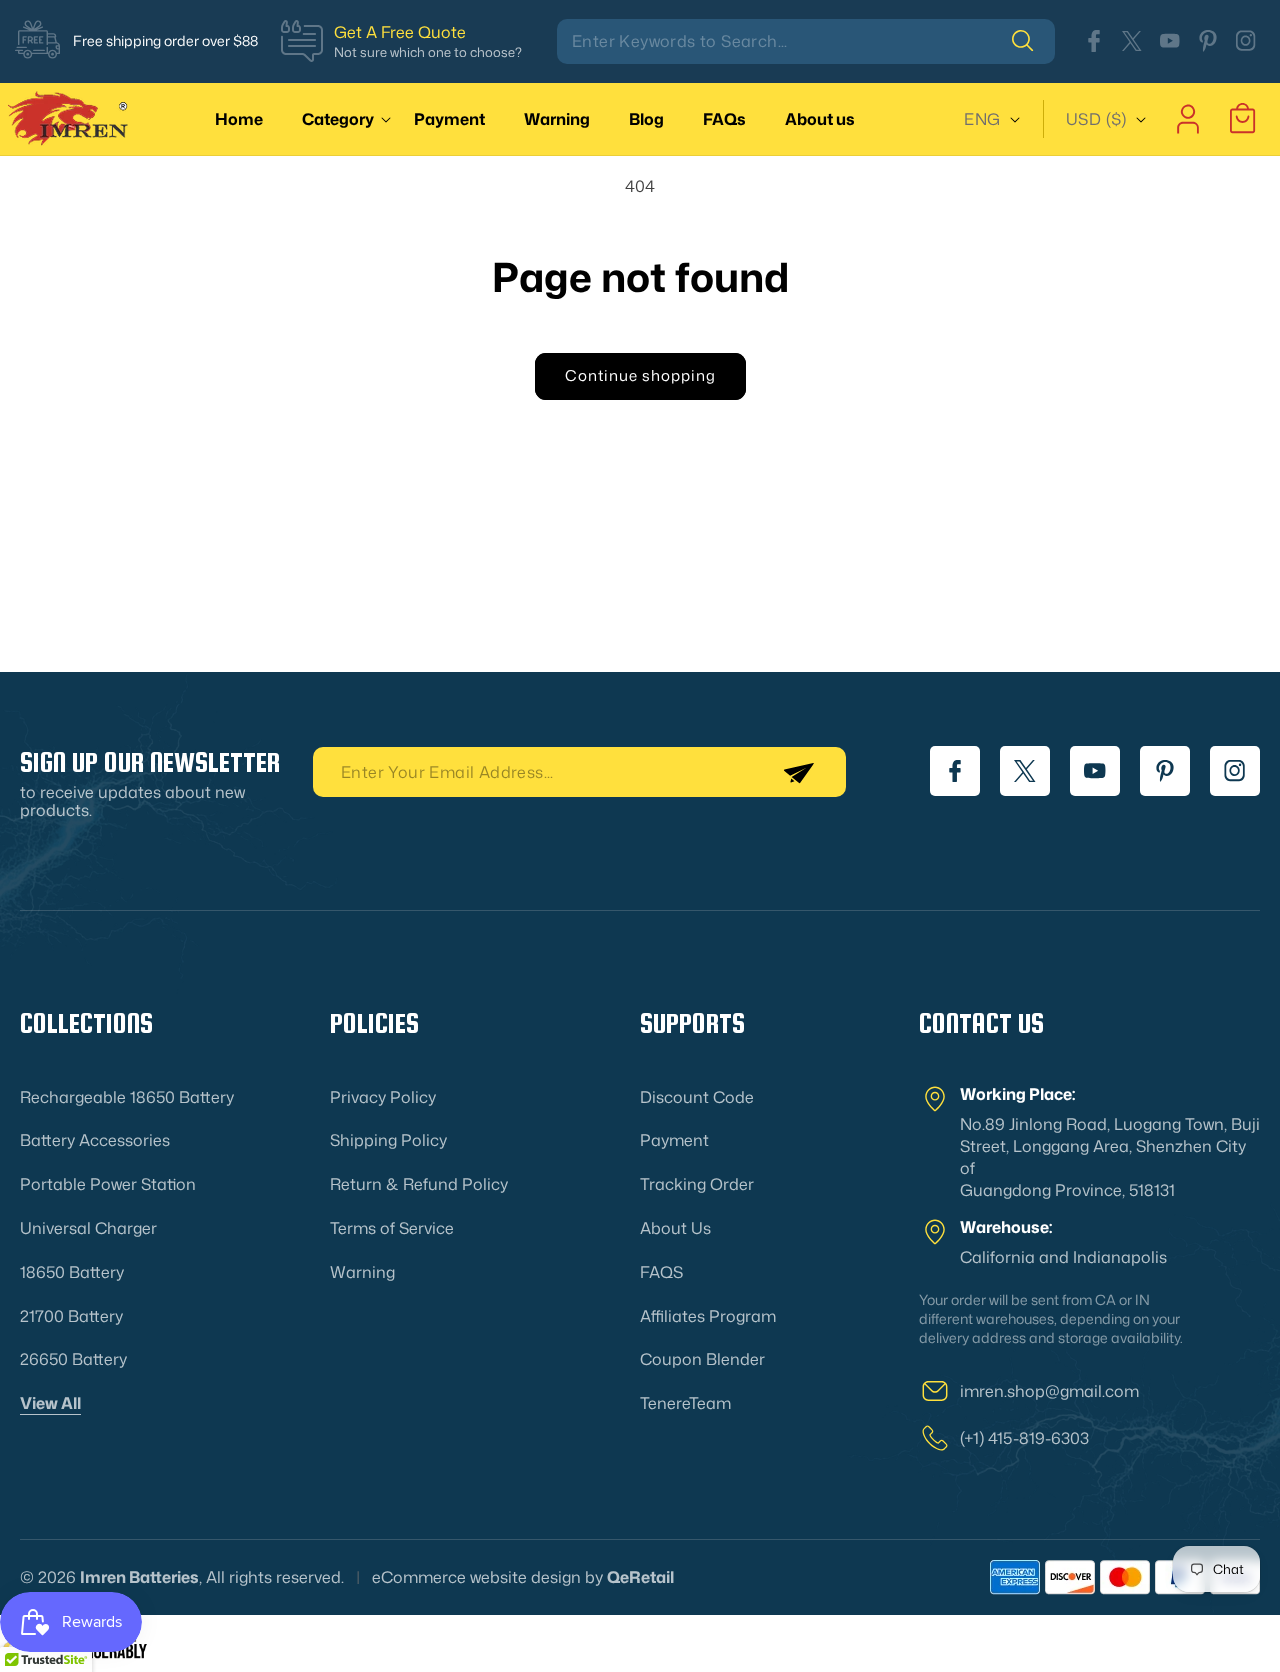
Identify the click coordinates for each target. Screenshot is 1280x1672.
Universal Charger (88, 1228)
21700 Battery (71, 1316)
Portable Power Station (108, 1184)
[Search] (1033, 41)
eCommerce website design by (487, 1577)
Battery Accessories (95, 1140)
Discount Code (697, 1097)
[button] (343, 119)
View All (50, 1403)
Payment (674, 1140)
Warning (362, 1272)
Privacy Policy (383, 1097)
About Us (675, 1228)
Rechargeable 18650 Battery (127, 1097)
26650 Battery (73, 1359)
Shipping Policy (388, 1140)
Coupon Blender (702, 1359)
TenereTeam (685, 1403)
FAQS (661, 1272)
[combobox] (806, 41)
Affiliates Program (708, 1316)
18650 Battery (72, 1272)
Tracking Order (697, 1184)
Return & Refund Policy (419, 1184)
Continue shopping (640, 375)
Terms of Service (392, 1228)
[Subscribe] (798, 772)
